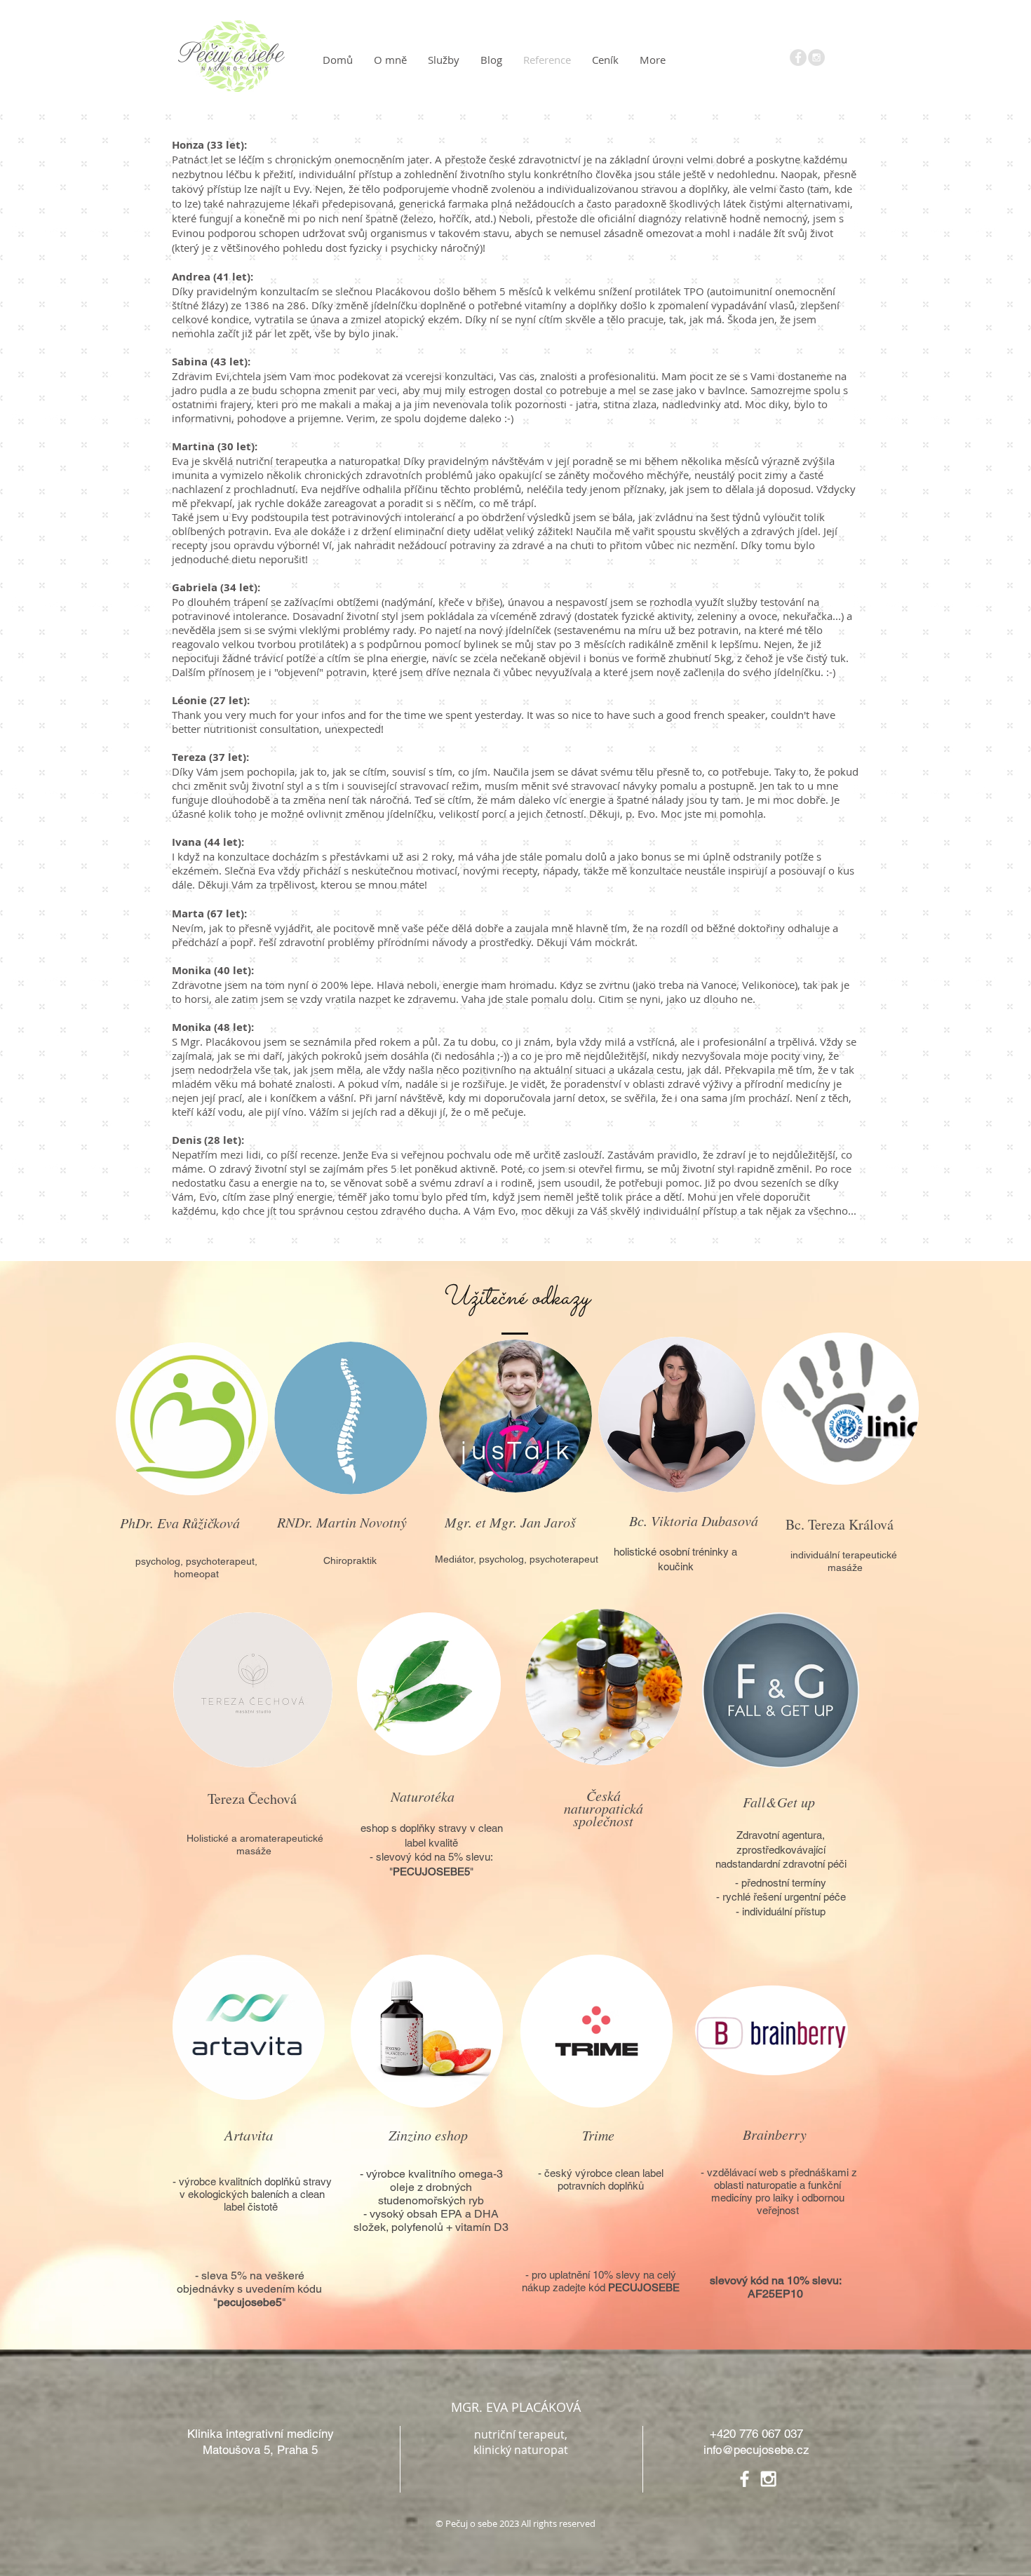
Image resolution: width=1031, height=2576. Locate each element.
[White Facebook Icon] (744, 2479)
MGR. (467, 2407)
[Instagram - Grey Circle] (816, 58)
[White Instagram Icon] (768, 2479)
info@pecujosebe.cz (756, 2450)
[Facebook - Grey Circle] (798, 58)
